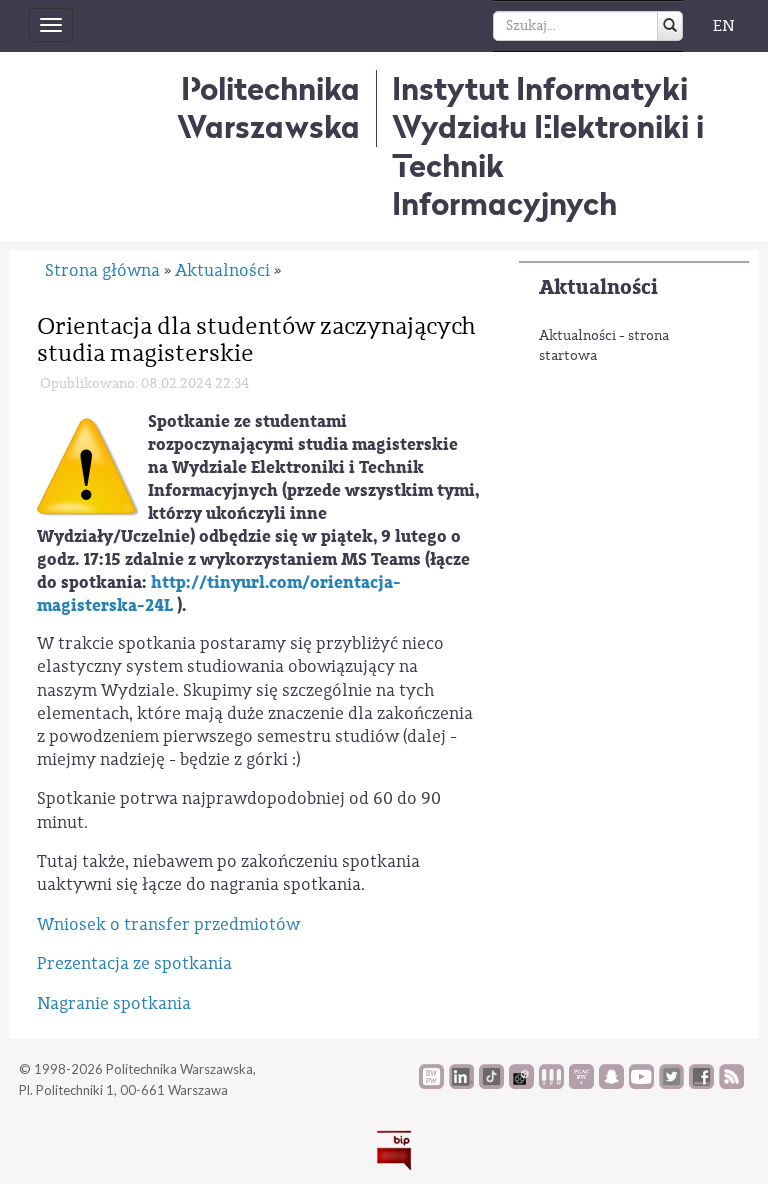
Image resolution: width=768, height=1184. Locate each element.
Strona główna (102, 270)
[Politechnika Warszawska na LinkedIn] (461, 1084)
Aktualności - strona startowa (604, 346)
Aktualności (598, 287)
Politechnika (268, 107)
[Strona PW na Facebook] (701, 1084)
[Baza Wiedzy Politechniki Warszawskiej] (431, 1084)
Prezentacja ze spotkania (134, 963)
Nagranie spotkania (114, 1003)
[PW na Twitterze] (671, 1084)
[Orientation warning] (88, 466)
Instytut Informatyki (540, 88)
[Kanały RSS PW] (731, 1084)
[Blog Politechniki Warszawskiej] (581, 1084)
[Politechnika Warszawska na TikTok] (491, 1084)
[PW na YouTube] (641, 1084)
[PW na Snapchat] (611, 1084)
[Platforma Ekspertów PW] (521, 1084)
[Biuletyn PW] (551, 1084)
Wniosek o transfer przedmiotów (168, 924)
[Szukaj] (670, 26)
